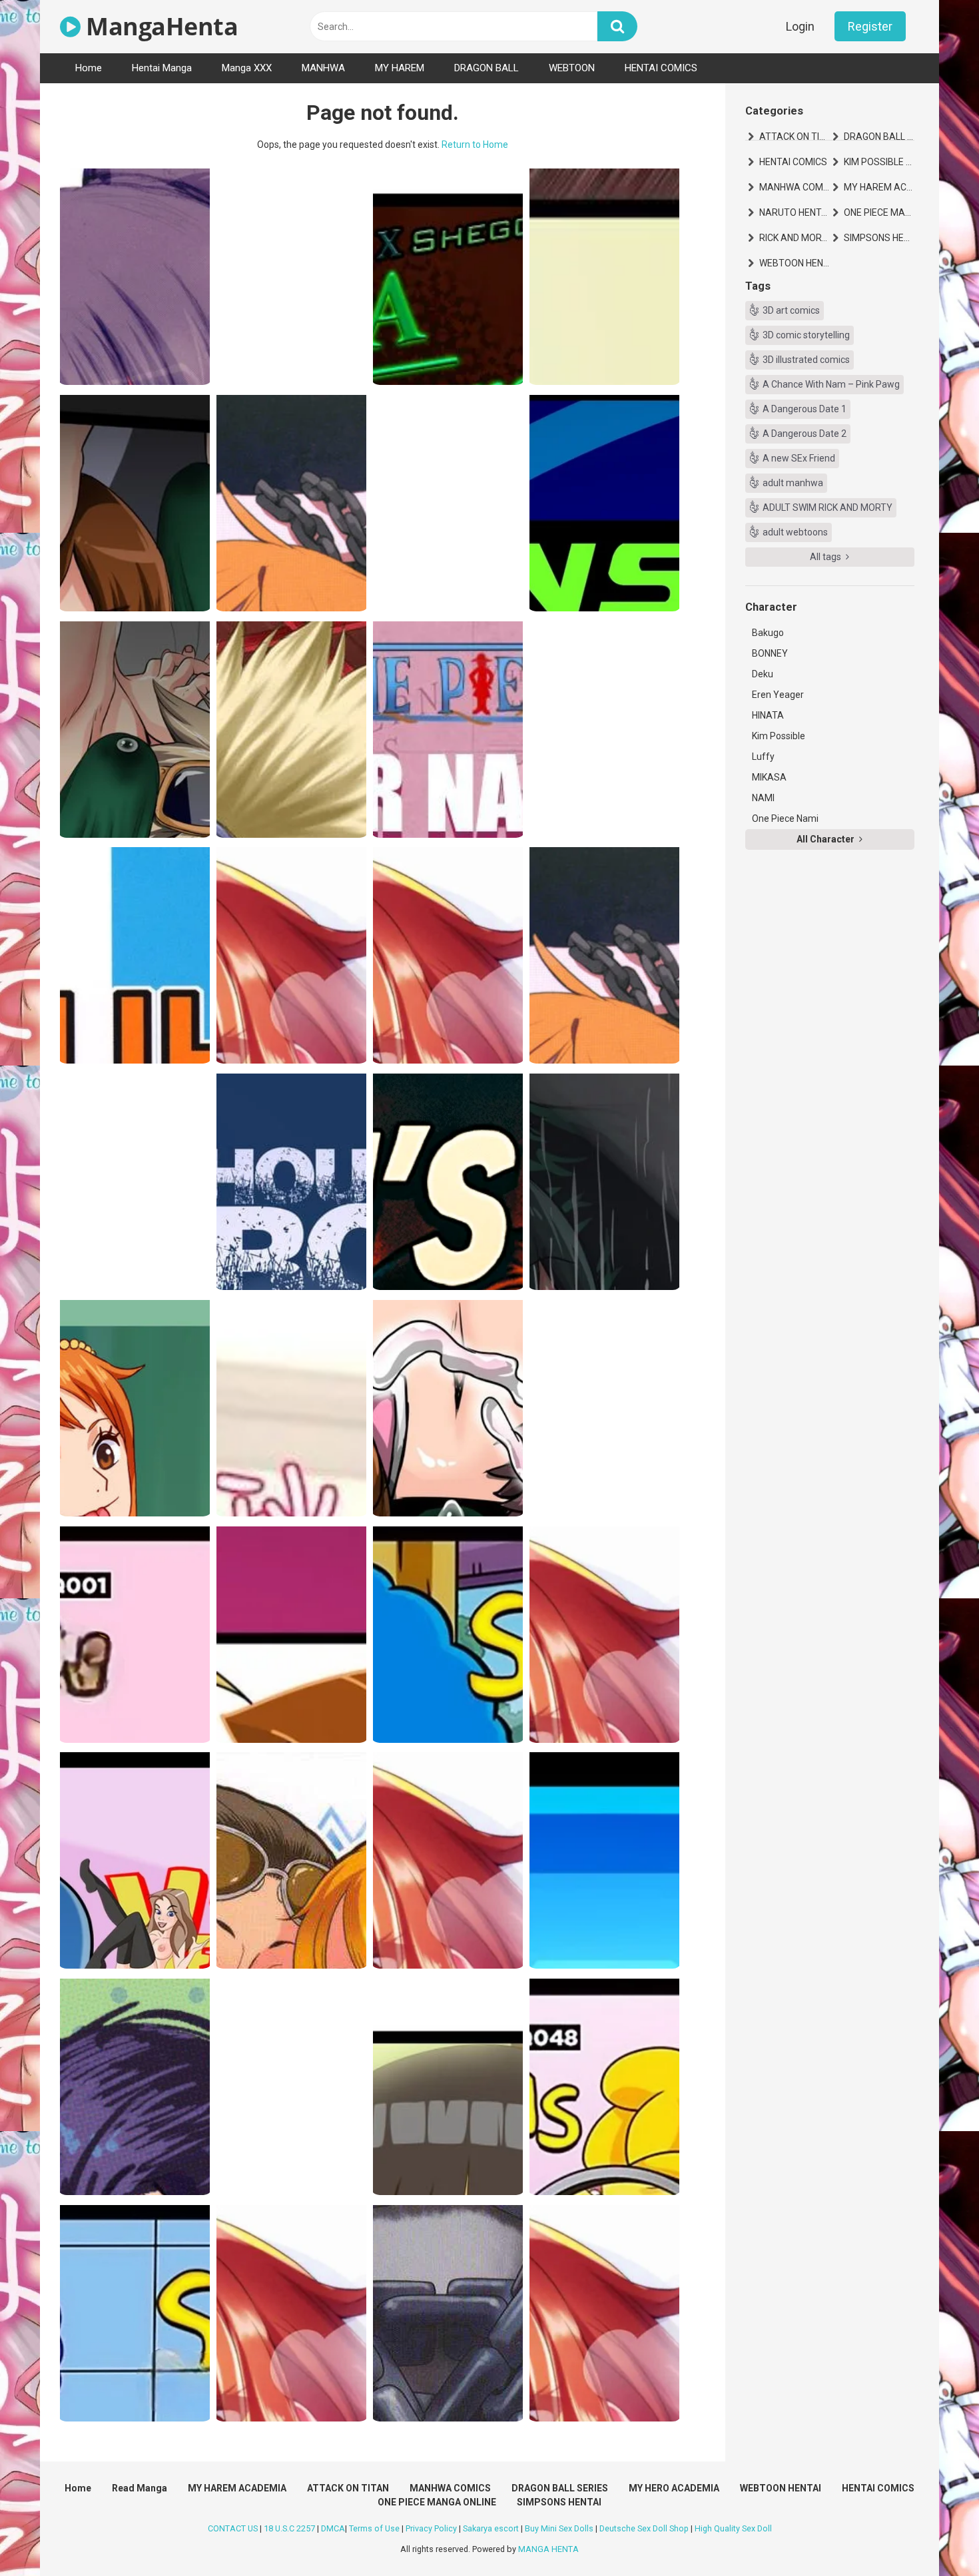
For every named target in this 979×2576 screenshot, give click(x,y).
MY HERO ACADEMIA (674, 2488)
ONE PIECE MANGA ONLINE (879, 212)
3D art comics (791, 310)
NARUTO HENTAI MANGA (795, 212)
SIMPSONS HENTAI (879, 238)
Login (800, 26)
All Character (826, 839)
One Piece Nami (785, 818)
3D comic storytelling (806, 335)
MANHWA (323, 68)
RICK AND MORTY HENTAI (795, 238)
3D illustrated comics (806, 360)
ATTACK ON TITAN (795, 137)
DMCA (333, 2528)
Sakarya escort (491, 2528)
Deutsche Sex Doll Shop (644, 2528)
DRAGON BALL (487, 68)
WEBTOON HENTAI (795, 263)
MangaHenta (159, 26)
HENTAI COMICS (661, 68)
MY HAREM (400, 68)
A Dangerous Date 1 (805, 409)
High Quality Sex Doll (733, 2528)
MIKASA (769, 777)
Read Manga (140, 2488)
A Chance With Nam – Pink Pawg (831, 384)
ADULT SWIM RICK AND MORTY (827, 507)
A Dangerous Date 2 (805, 434)
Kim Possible (779, 736)
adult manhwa (793, 483)
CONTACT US (233, 2528)
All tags (826, 557)
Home (89, 68)
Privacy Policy (431, 2528)
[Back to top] (934, 2536)
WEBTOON (572, 68)
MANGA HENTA (548, 2549)
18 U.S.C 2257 (289, 2528)
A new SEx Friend (799, 458)
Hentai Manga (162, 68)
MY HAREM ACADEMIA (879, 187)
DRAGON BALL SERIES (879, 137)
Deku (763, 674)
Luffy (763, 757)
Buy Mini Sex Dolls (559, 2528)
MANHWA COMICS (795, 187)
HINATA (768, 715)
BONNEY (770, 653)
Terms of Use (374, 2528)
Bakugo (768, 633)
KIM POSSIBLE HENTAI (879, 162)
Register (870, 26)
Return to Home (475, 145)
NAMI (763, 798)
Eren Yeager (778, 695)
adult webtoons (795, 532)
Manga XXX (247, 68)
